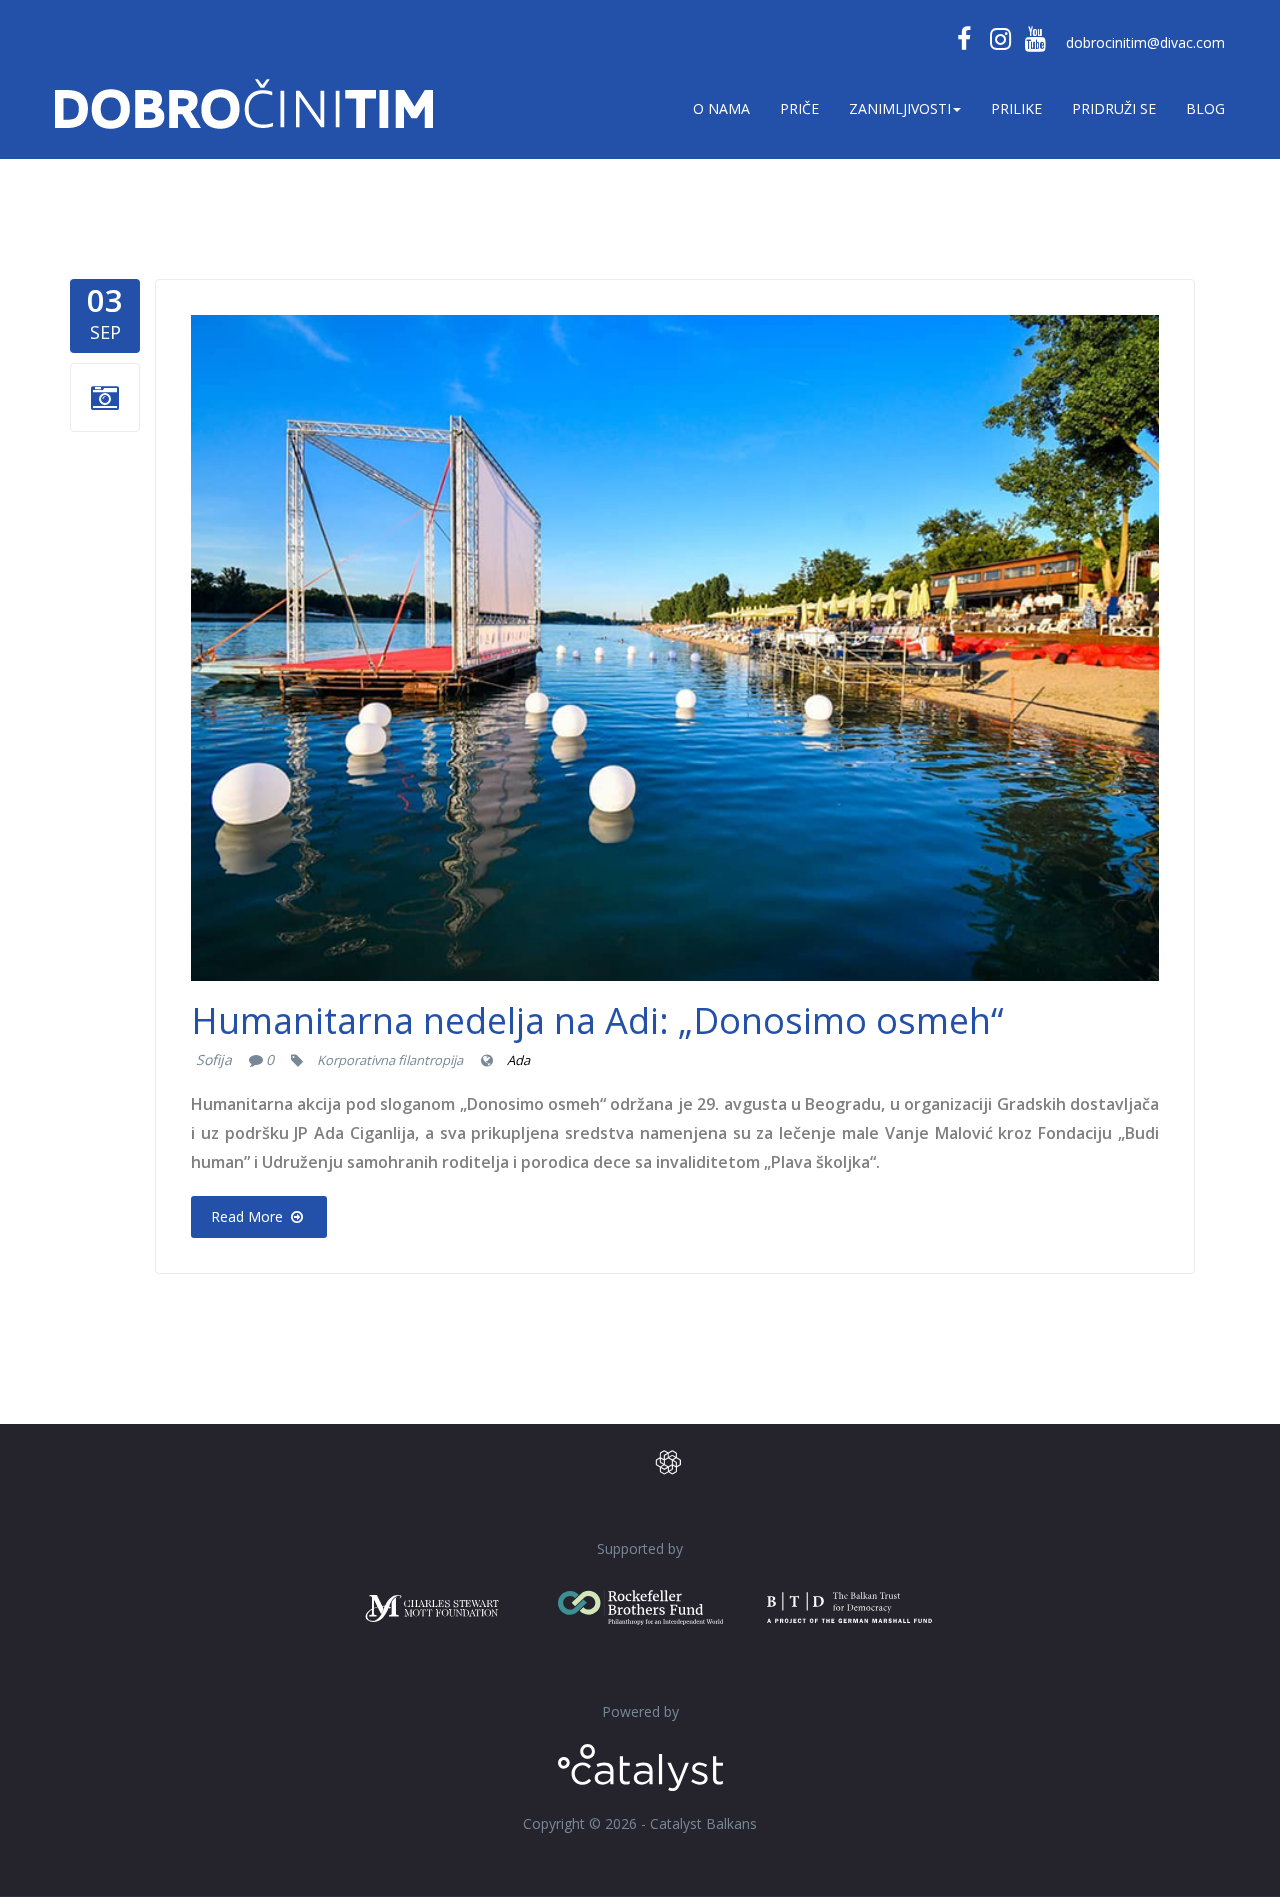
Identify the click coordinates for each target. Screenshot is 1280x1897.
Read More (249, 1216)
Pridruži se (1114, 108)
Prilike (1016, 108)
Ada (518, 1060)
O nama (721, 108)
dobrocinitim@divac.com (1145, 42)
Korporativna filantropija (390, 1060)
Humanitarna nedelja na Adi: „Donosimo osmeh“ (597, 1020)
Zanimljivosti (900, 108)
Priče (799, 108)
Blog (1205, 108)
